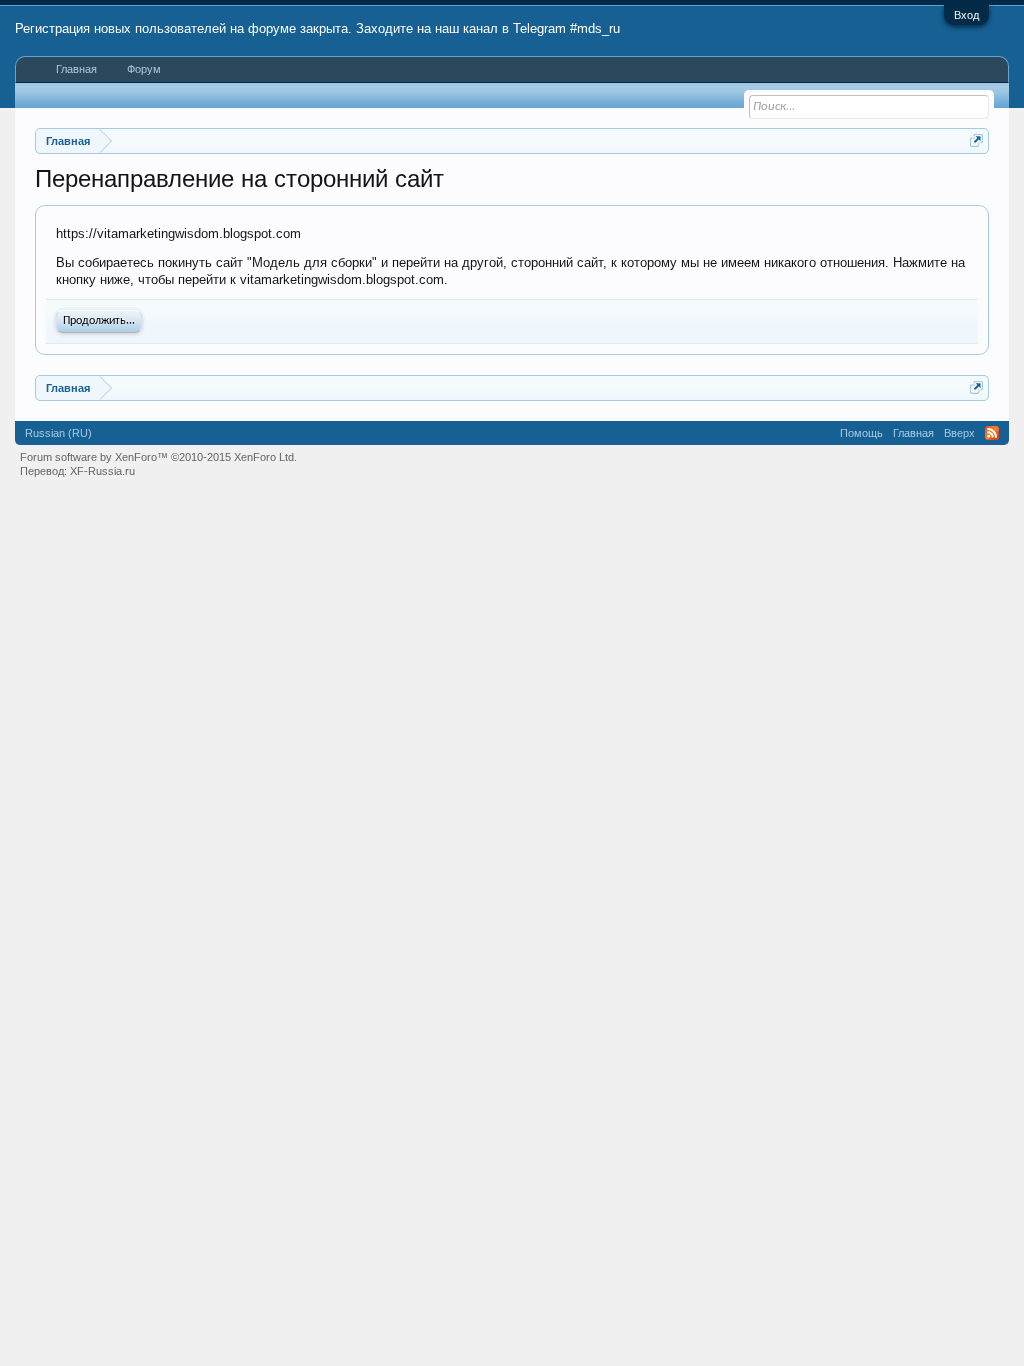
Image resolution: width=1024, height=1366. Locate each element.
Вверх (959, 433)
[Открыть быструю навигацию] (976, 140)
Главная (76, 69)
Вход (966, 15)
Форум (144, 69)
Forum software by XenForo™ (158, 457)
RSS (992, 433)
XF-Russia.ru (102, 471)
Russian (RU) (58, 433)
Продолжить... (99, 321)
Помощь (861, 433)
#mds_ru (595, 28)
